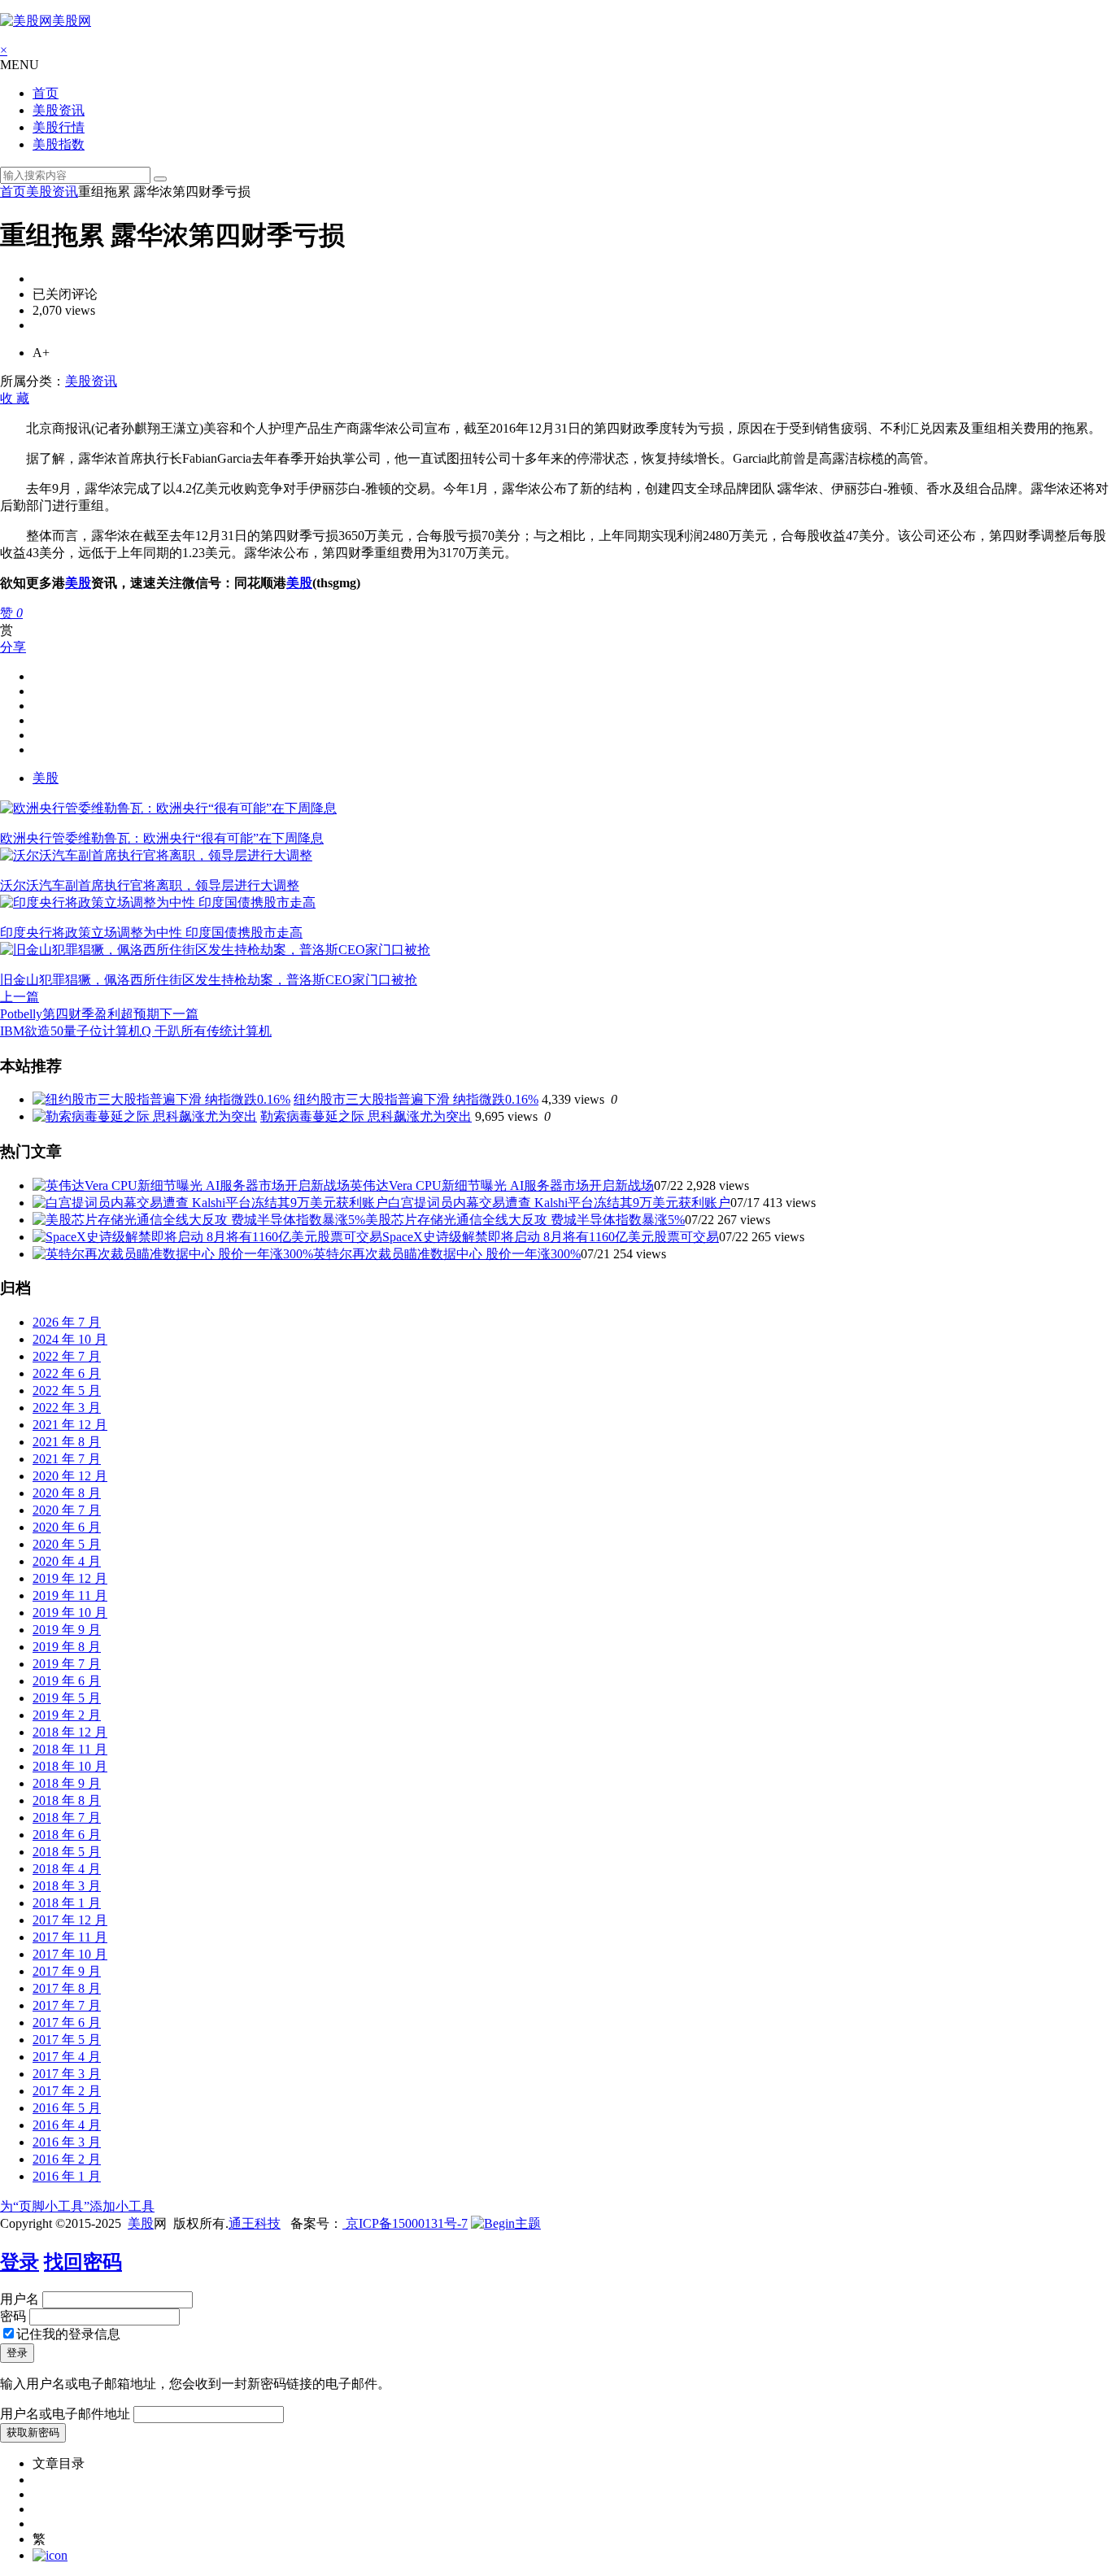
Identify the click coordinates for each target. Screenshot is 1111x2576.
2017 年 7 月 (67, 2005)
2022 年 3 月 (67, 1408)
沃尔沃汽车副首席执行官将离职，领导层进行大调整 (150, 885)
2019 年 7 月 (67, 1664)
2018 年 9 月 (67, 1783)
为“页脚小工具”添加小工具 (77, 2206)
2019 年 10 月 (70, 1613)
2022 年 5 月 (67, 1390)
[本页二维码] (50, 2555)
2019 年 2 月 (67, 1715)
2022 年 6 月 (67, 1373)
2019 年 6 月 (67, 1681)
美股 (78, 583)
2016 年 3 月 (67, 2142)
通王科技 (255, 2223)
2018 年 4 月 (67, 1869)
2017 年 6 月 (67, 2022)
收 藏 (15, 398)
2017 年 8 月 (67, 1988)
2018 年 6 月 (67, 1835)
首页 (46, 93)
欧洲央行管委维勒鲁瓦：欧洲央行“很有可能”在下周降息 (162, 838)
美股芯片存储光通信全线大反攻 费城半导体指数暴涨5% (525, 1220)
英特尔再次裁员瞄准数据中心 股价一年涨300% (447, 1254)
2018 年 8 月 (67, 1800)
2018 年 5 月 (67, 1852)
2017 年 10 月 (70, 1954)
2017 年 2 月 (67, 2091)
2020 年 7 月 (67, 1510)
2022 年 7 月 (67, 1356)
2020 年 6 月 (67, 1527)
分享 (13, 647)
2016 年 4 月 (67, 2125)
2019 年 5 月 (67, 1698)
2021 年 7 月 (67, 1459)
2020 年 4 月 (67, 1561)
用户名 (20, 2299)
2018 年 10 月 (70, 1766)
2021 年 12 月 (70, 1425)
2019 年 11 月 (70, 1595)
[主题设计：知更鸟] (506, 2223)
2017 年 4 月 (67, 2057)
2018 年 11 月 (70, 1749)
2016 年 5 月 (67, 2108)
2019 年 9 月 (67, 1630)
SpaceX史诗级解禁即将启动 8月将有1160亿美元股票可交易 (551, 1237)
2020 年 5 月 (67, 1544)
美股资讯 (59, 110)
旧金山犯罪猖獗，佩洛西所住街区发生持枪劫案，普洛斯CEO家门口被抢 (209, 980)
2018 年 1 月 (67, 1903)
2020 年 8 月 (67, 1493)
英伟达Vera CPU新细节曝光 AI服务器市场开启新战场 (502, 1186)
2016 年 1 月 (67, 2176)
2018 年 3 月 (67, 1886)
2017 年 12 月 (70, 1920)
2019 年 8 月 (67, 1647)
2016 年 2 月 (67, 2159)
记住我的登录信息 (68, 2334)
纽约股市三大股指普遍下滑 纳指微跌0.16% (416, 1099)
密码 (13, 2316)
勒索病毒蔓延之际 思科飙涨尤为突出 (366, 1116)
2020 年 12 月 (70, 1476)
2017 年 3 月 (67, 2074)
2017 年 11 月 (70, 1937)
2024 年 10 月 (70, 1339)
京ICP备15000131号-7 (405, 2223)
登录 (20, 2262)
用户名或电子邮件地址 (65, 2414)
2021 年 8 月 (67, 1442)
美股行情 (59, 127)
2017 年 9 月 (67, 1971)
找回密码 (83, 2262)
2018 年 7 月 (67, 1818)
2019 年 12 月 (70, 1578)
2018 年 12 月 (70, 1732)
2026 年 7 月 (67, 1322)
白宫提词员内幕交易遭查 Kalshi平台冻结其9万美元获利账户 (559, 1203)
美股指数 (59, 144)
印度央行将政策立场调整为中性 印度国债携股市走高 (151, 933)
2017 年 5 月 (67, 2040)
